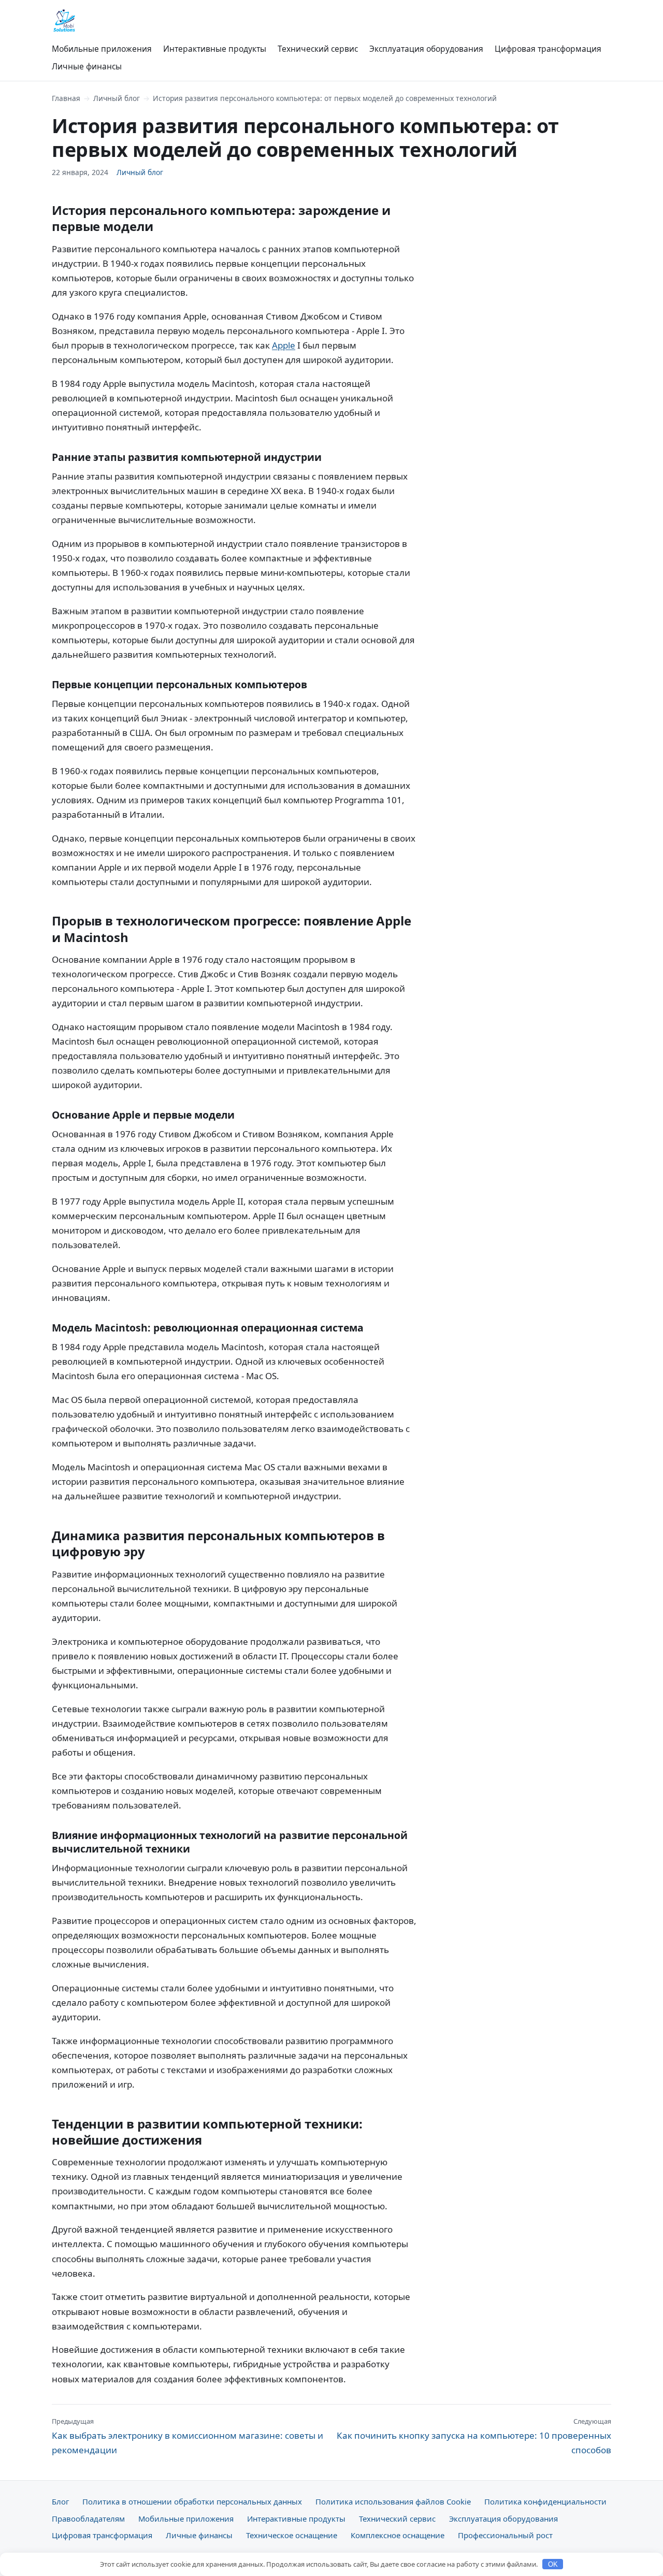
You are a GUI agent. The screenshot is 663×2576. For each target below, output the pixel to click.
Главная (66, 98)
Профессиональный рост (505, 2535)
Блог (60, 2501)
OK (553, 2564)
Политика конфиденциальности (545, 2501)
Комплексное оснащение (398, 2535)
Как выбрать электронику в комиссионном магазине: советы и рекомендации (188, 2436)
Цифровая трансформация (548, 49)
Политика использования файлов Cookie (393, 2501)
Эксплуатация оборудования (426, 49)
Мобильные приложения (102, 49)
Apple (284, 345)
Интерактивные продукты (215, 49)
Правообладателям (88, 2519)
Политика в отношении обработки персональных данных (192, 2501)
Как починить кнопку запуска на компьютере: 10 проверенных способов (474, 2436)
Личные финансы (87, 66)
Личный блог (117, 98)
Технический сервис (318, 49)
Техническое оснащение (292, 2535)
